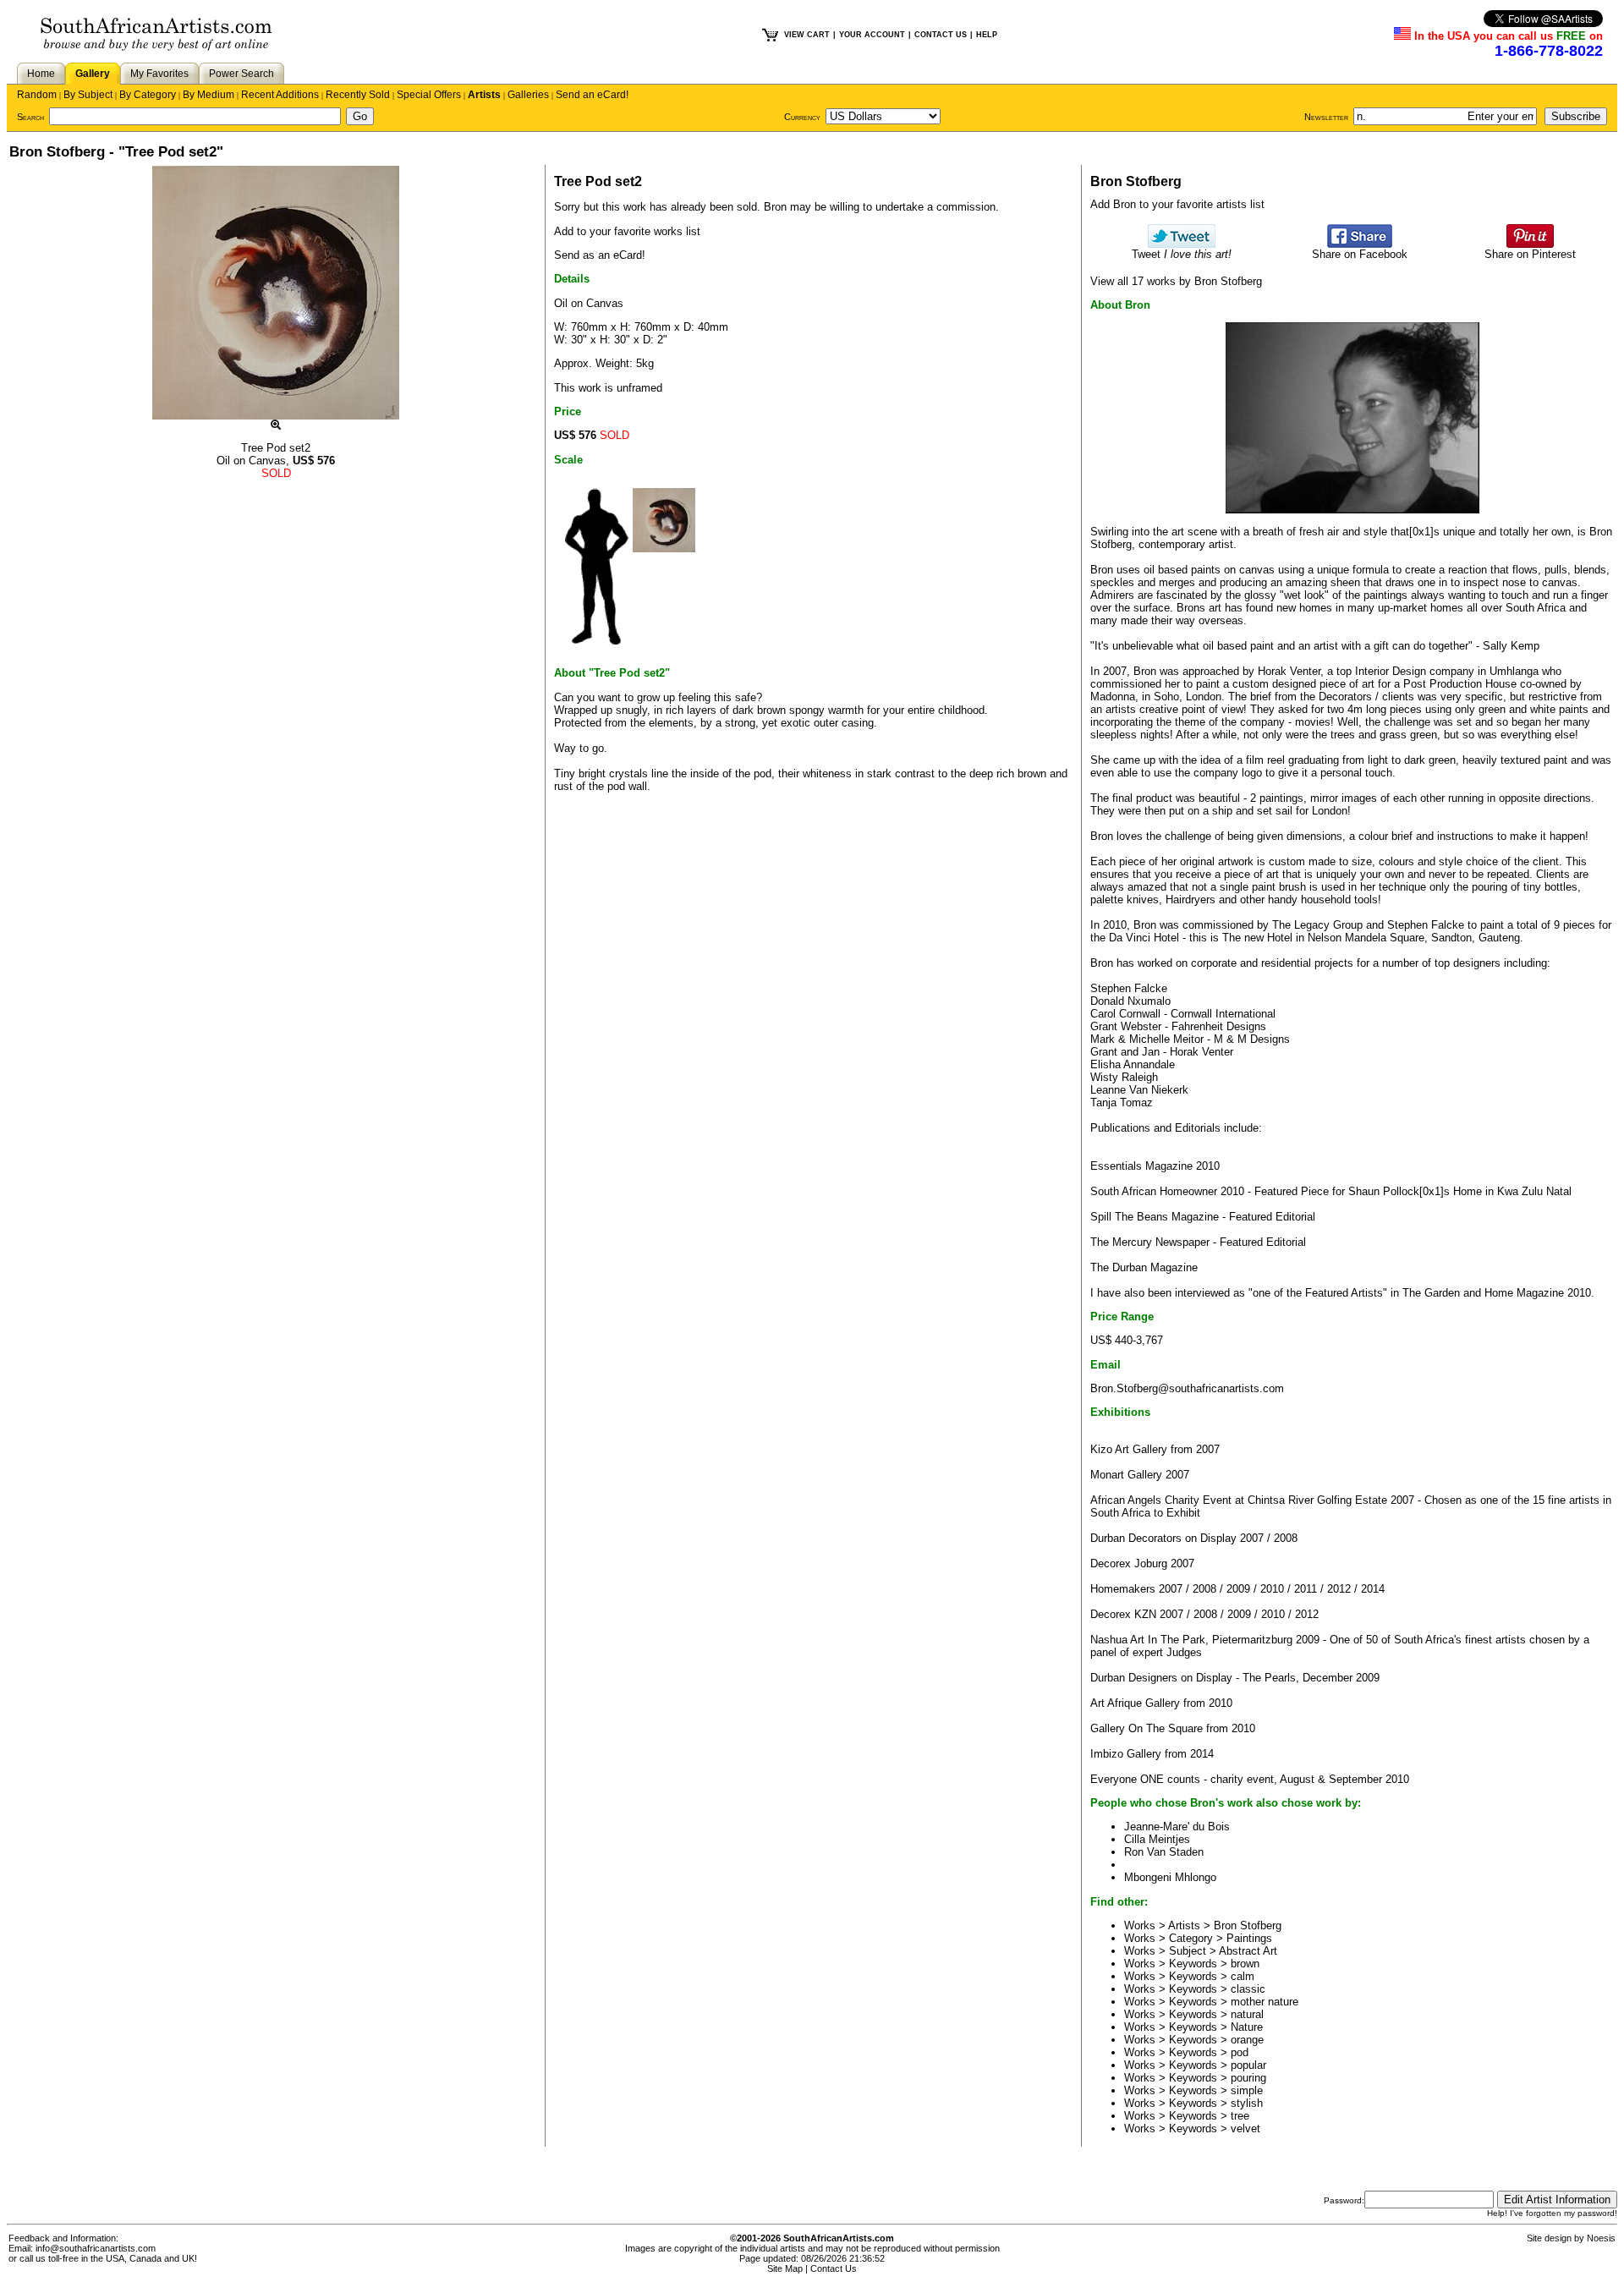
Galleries (528, 95)
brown (1245, 1964)
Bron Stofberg (1248, 1925)
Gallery (93, 74)
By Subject (88, 95)
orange (1247, 2040)
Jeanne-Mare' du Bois (1177, 1827)
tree (1240, 2116)
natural (1247, 2014)
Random (37, 95)
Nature (1247, 2027)
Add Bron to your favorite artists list (1177, 204)
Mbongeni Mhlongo (1170, 1877)
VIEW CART (807, 35)
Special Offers (429, 95)
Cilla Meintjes (1157, 1839)
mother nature (1265, 2002)
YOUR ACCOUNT (872, 35)
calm (1243, 1976)
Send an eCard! (592, 95)
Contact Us (834, 2268)
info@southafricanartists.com (96, 2248)
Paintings (1249, 1938)
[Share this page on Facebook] (1360, 244)
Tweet (1182, 254)
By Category (148, 95)
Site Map (785, 2268)
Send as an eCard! (600, 255)
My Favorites (159, 74)
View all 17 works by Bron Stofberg (1176, 281)
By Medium (208, 95)
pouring (1248, 2078)
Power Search (241, 74)
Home (41, 74)
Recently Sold (358, 95)
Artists (484, 95)
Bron (775, 207)
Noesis (1601, 2238)
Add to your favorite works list (627, 231)
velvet (1245, 2128)
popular (1248, 2065)
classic (1248, 1989)
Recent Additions (280, 95)
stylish (1247, 2103)
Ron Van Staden (1164, 1852)
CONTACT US (941, 35)
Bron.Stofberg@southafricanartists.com (1187, 1388)
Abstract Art (1248, 1951)
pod (1240, 2052)
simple (1247, 2090)
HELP (987, 35)
